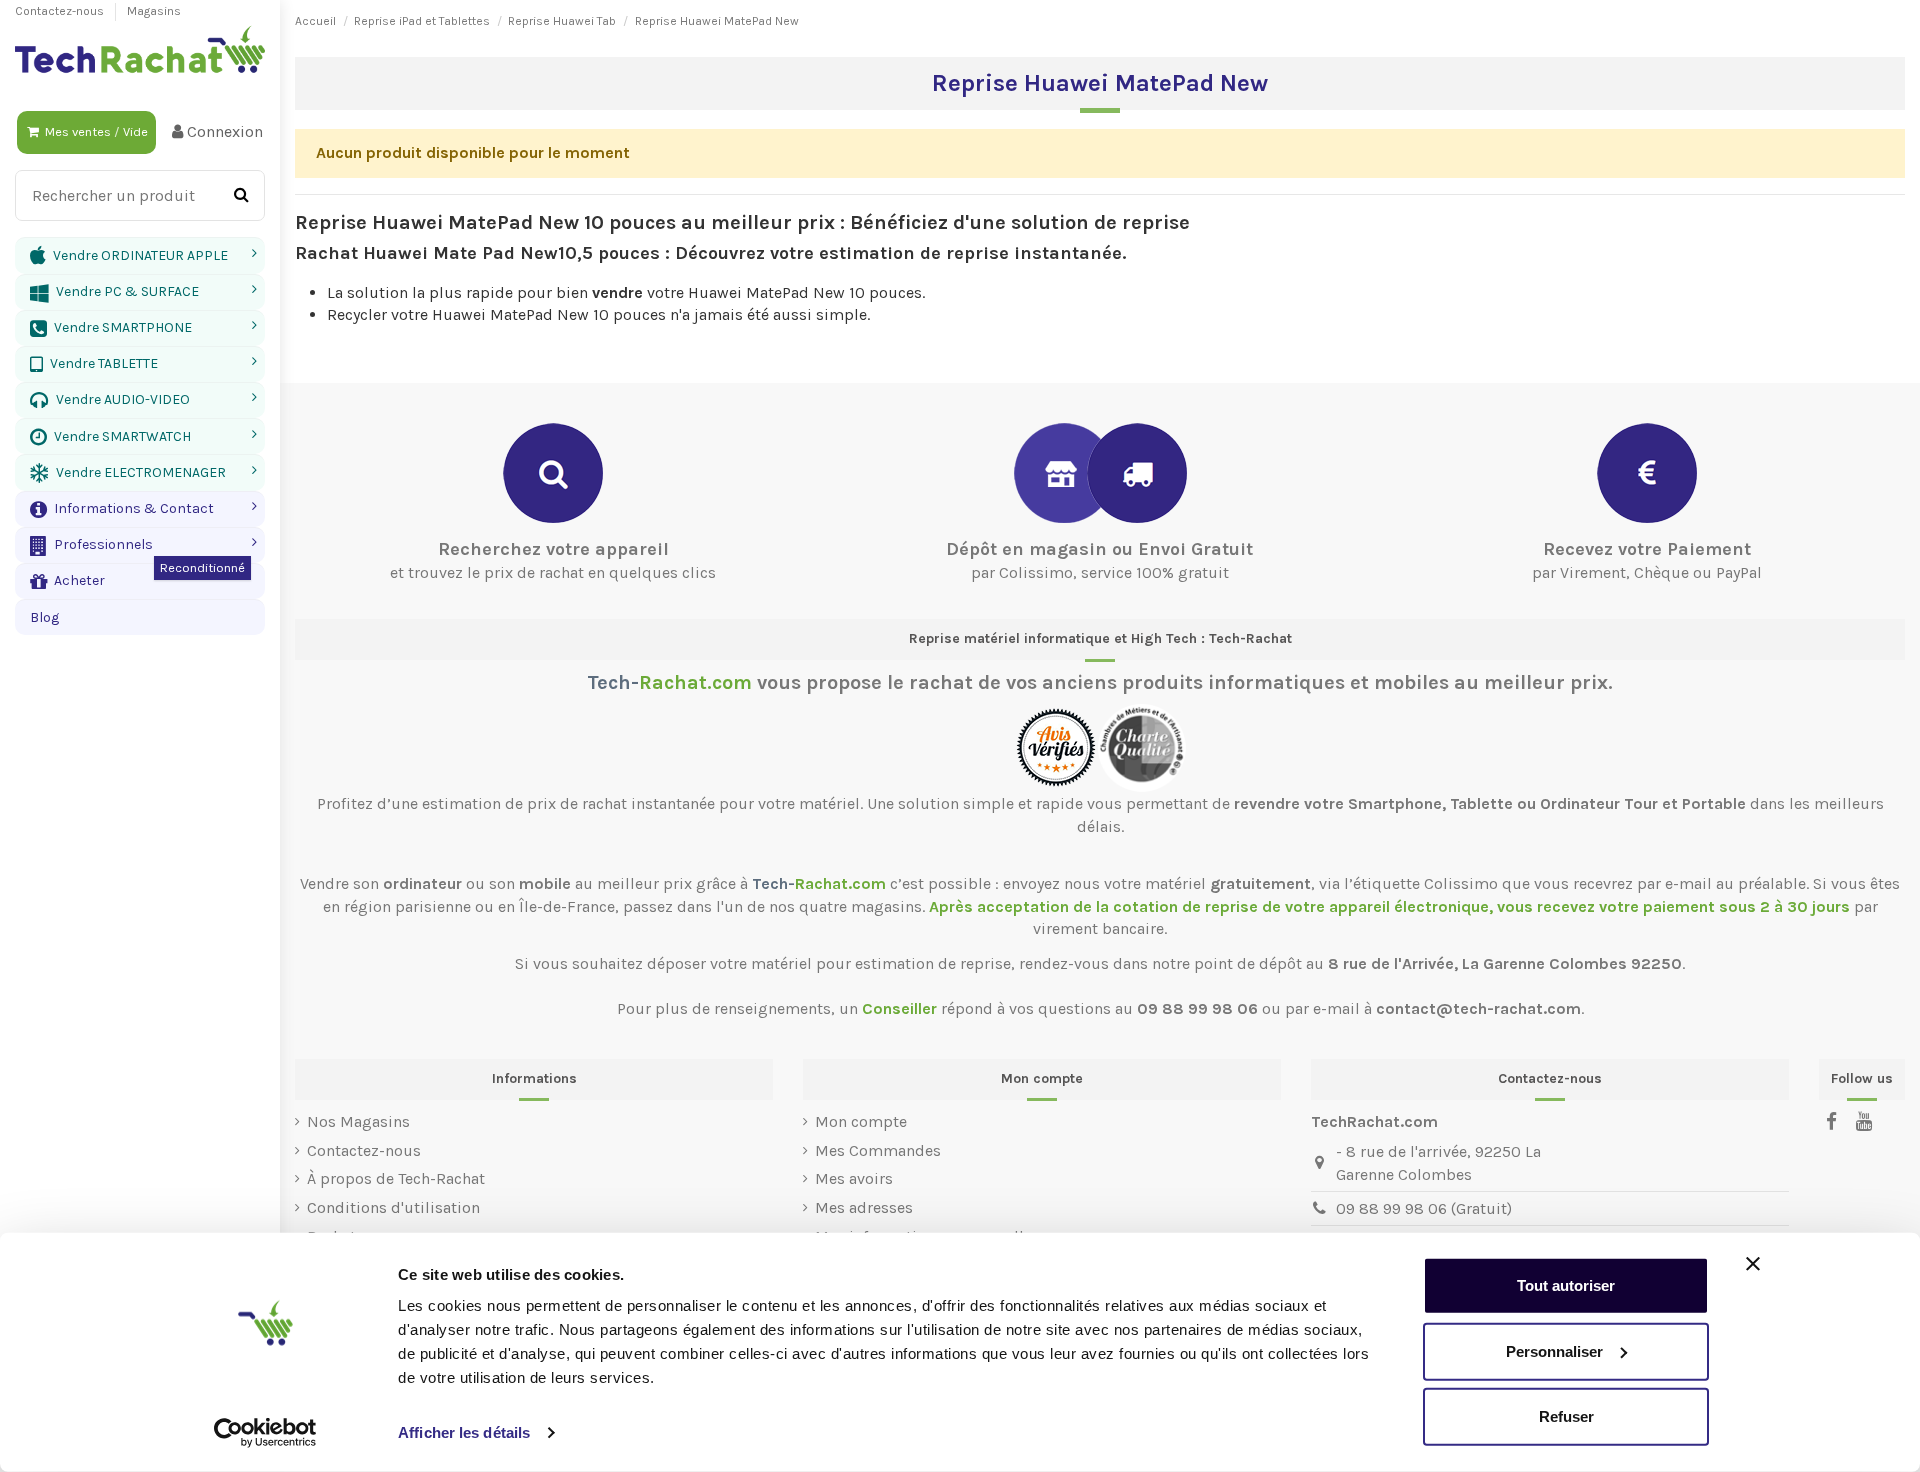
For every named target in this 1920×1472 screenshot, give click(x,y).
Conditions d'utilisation (393, 1207)
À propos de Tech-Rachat (396, 1178)
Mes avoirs (854, 1178)
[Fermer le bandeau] (1753, 1264)
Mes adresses (864, 1207)
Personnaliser (1554, 1350)
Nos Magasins (358, 1121)
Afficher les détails (464, 1432)
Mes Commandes (878, 1150)
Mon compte (861, 1121)
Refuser (1566, 1416)
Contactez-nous (61, 11)
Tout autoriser (1566, 1285)
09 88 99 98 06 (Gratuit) (1424, 1208)
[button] (140, 509)
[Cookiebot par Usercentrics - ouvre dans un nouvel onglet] (265, 1433)
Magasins (154, 11)
